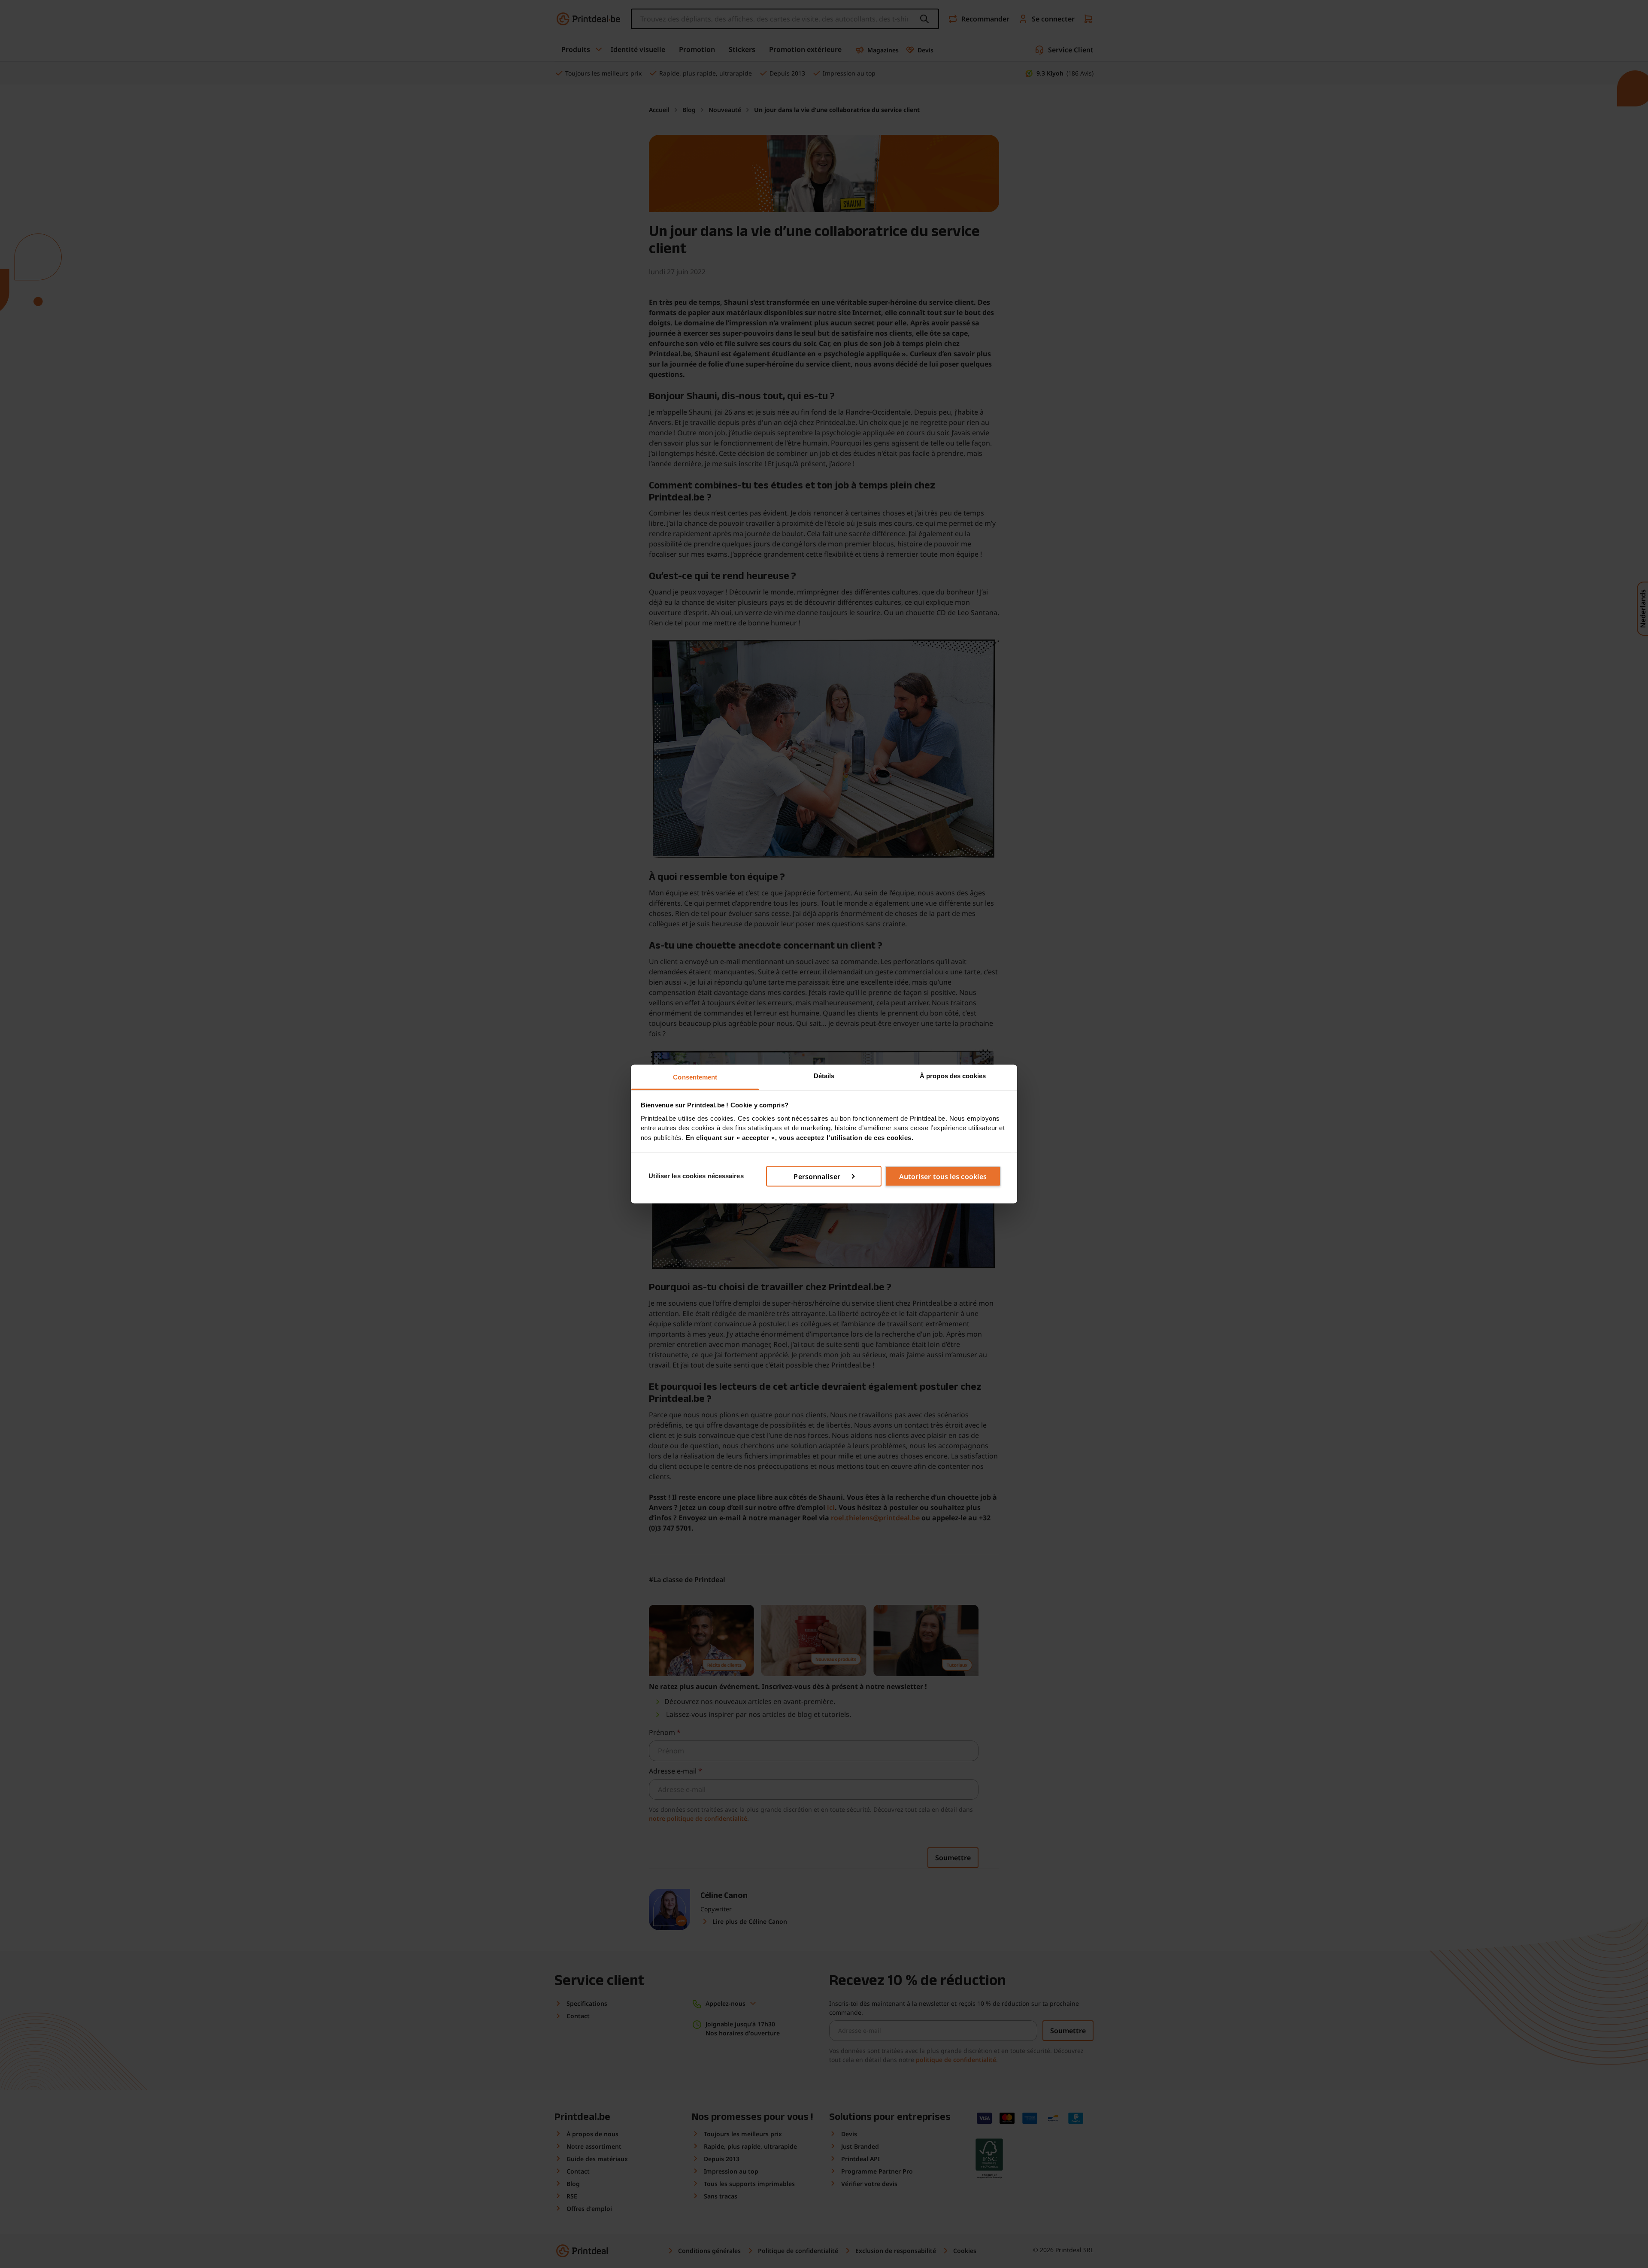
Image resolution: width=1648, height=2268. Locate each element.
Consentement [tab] (695, 1077)
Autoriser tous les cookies (943, 1176)
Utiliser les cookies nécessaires (696, 1176)
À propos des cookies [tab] (953, 1076)
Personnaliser (817, 1176)
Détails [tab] (824, 1076)
